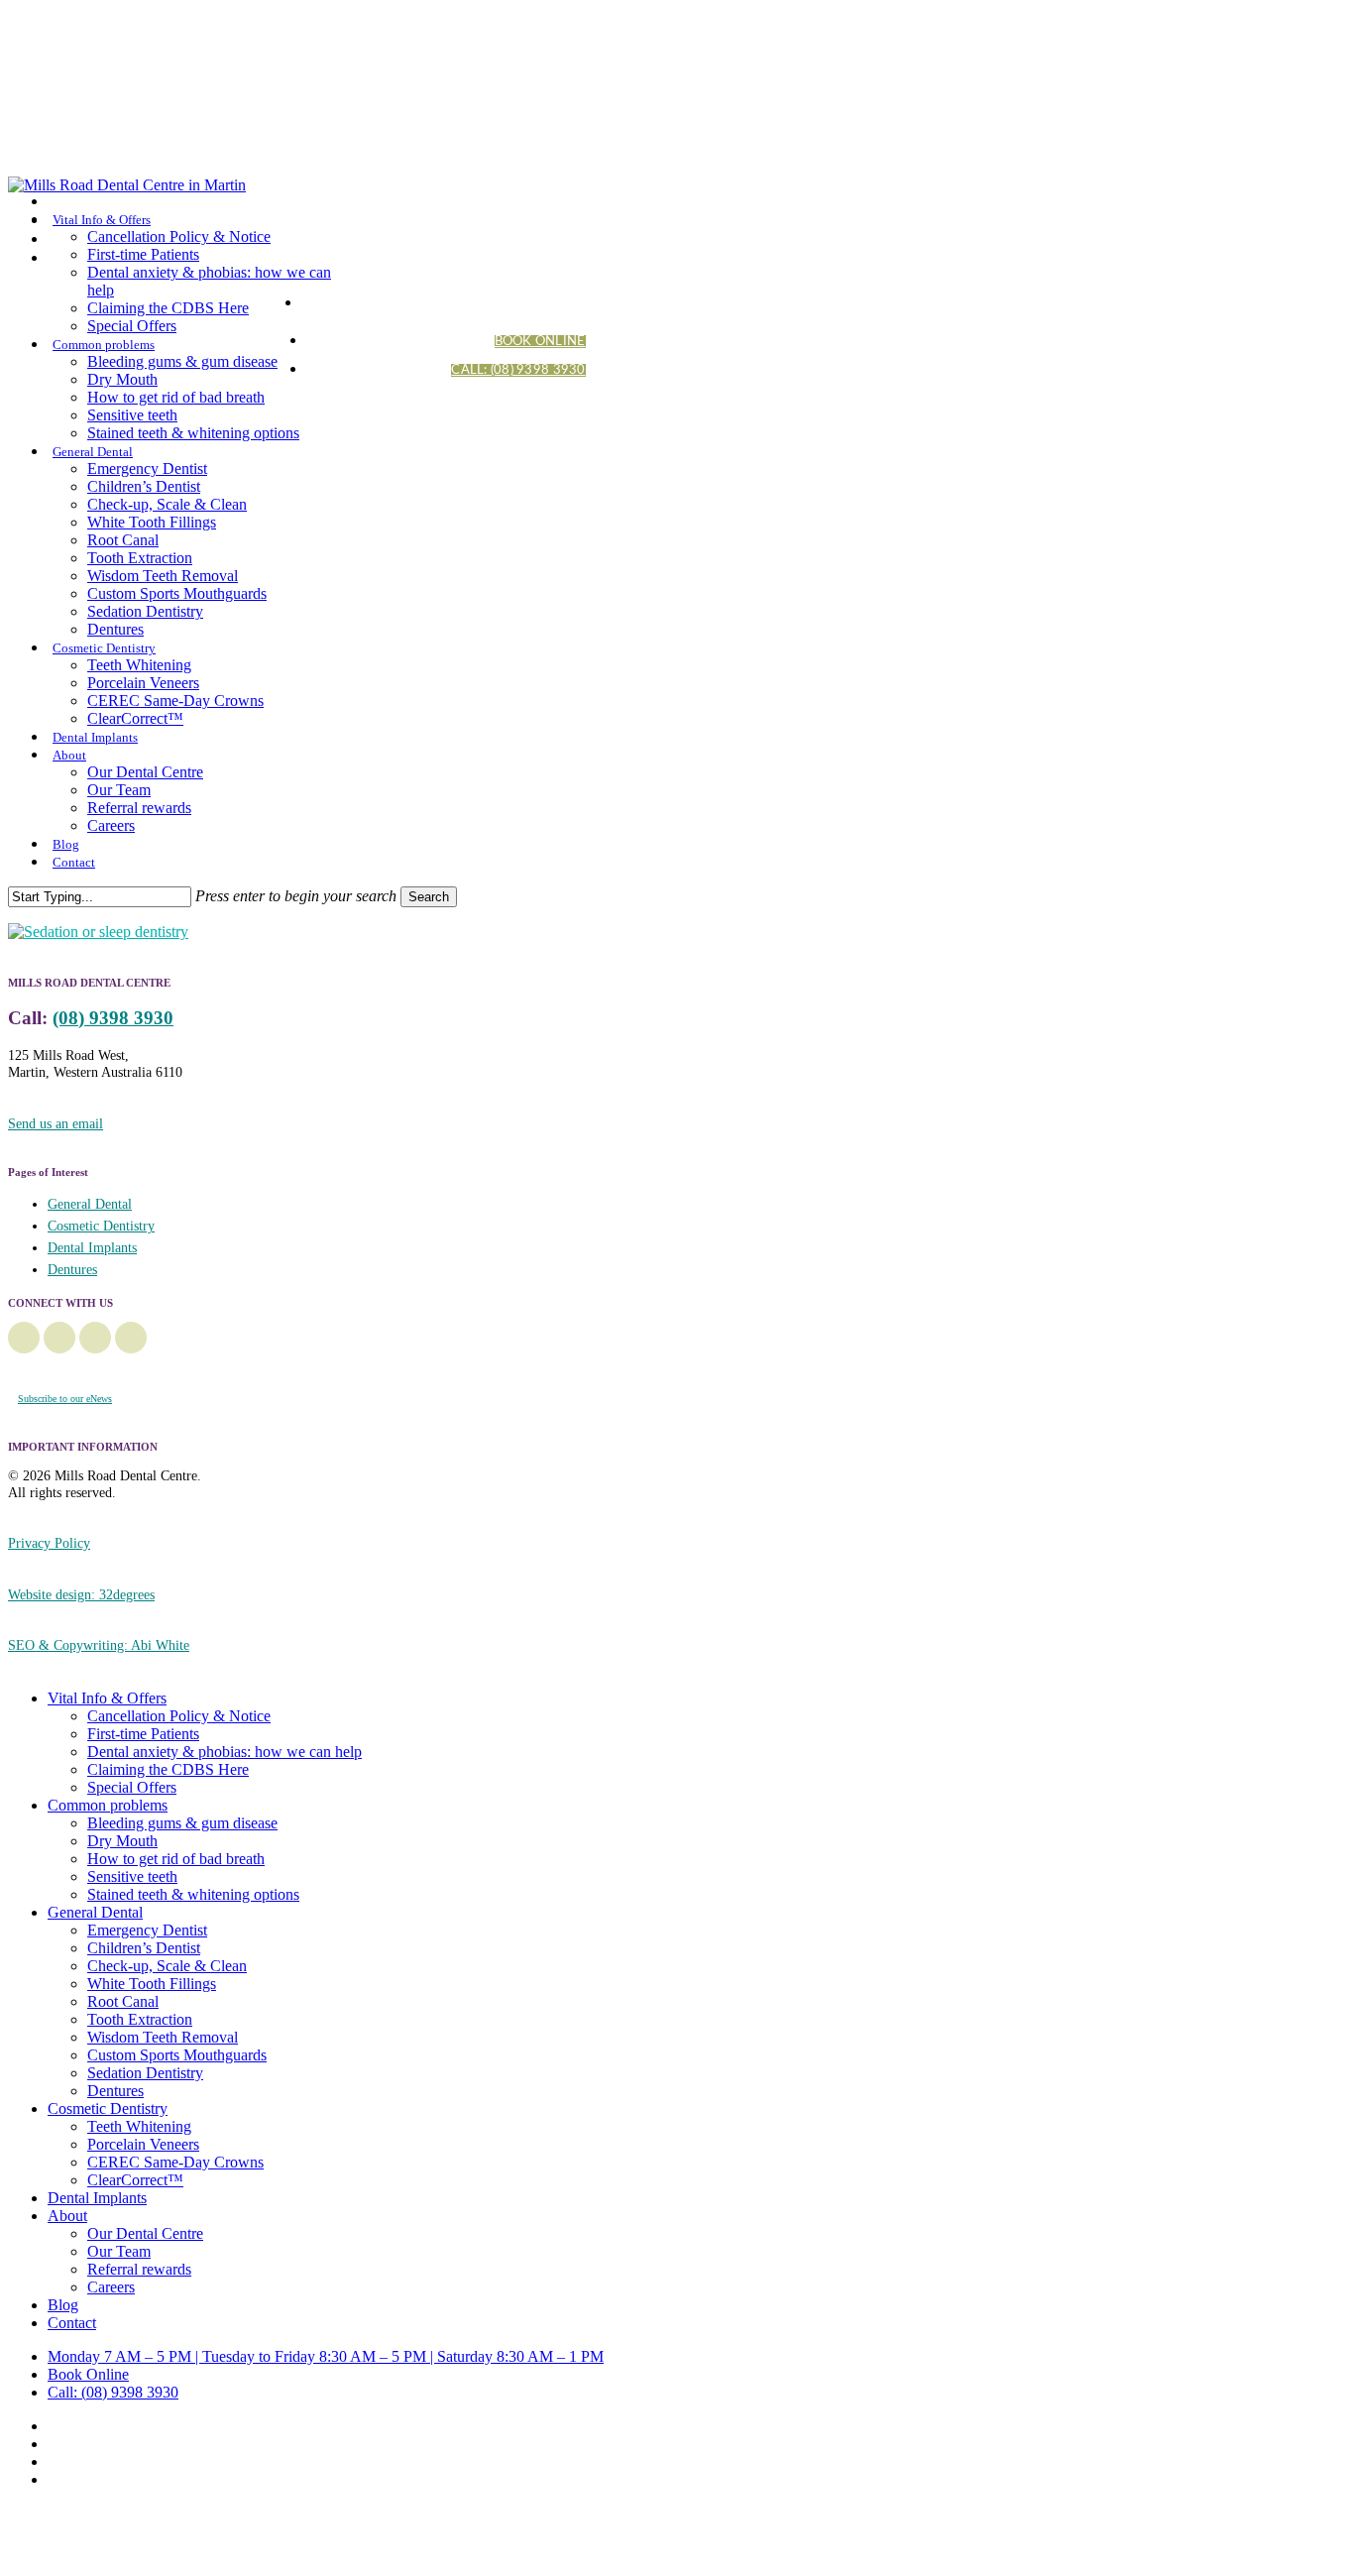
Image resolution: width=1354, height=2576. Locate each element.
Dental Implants (92, 1248)
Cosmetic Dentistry (101, 1226)
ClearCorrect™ (135, 2180)
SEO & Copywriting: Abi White (99, 1645)
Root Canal (123, 2001)
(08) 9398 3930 (113, 1018)
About (67, 2216)
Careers (111, 2287)
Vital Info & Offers (107, 1698)
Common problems (108, 1805)
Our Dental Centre (145, 2233)
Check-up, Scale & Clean (167, 1966)
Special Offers (132, 1787)
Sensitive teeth (132, 1876)
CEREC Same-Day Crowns (175, 2162)
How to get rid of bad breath (176, 1859)
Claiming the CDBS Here (168, 1769)
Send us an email (56, 1123)
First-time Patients (143, 1734)
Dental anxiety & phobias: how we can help (225, 1752)
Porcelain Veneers (143, 2144)
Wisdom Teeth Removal (163, 2037)
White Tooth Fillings (152, 1984)
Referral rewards (139, 2269)
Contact (72, 2323)
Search (429, 897)
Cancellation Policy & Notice (179, 1716)
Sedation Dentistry (145, 2073)
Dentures (72, 1270)
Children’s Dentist (144, 1948)
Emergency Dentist (147, 1930)
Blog (63, 2305)
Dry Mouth (122, 1841)
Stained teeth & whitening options (193, 1894)
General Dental (90, 1204)
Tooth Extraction (140, 2019)
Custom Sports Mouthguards (177, 2055)
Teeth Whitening (139, 2126)
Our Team (119, 2251)
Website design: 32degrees (81, 1594)
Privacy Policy (49, 1543)
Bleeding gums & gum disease (182, 1823)
